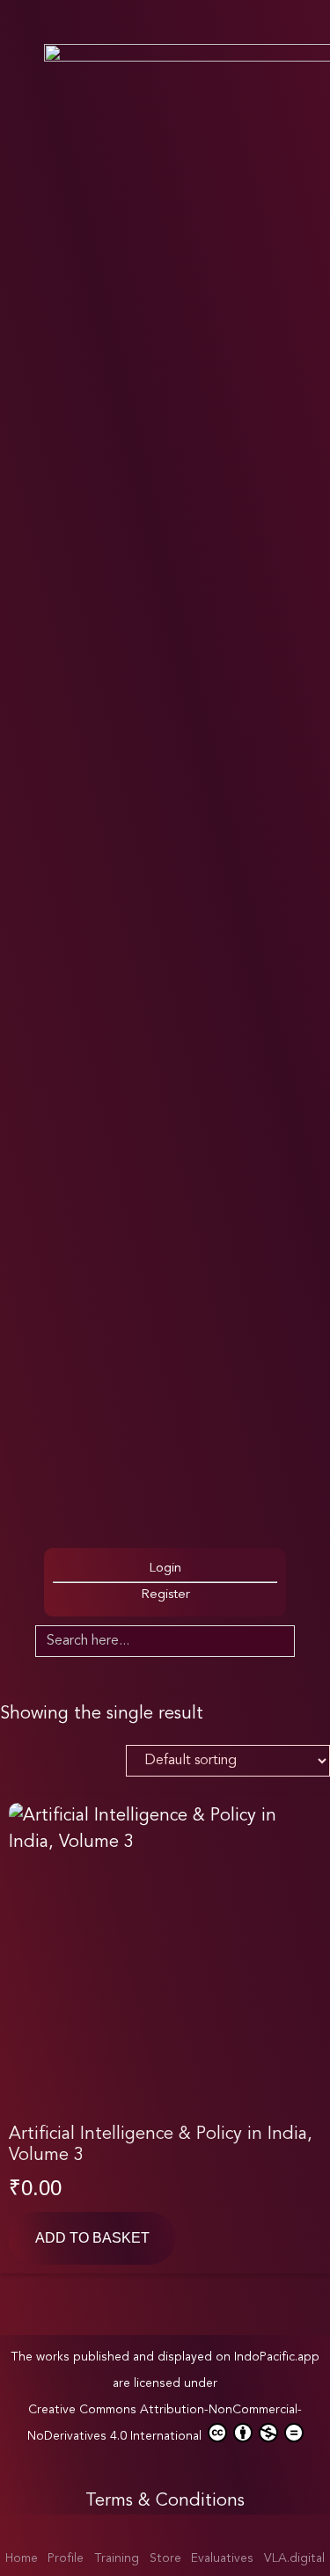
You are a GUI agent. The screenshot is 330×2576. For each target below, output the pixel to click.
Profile (66, 2558)
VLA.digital (294, 2558)
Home (22, 2558)
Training (117, 2558)
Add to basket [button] (92, 2238)
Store (165, 2558)
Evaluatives (222, 2558)
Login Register (165, 1582)
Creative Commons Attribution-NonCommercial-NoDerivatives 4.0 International (165, 2423)
